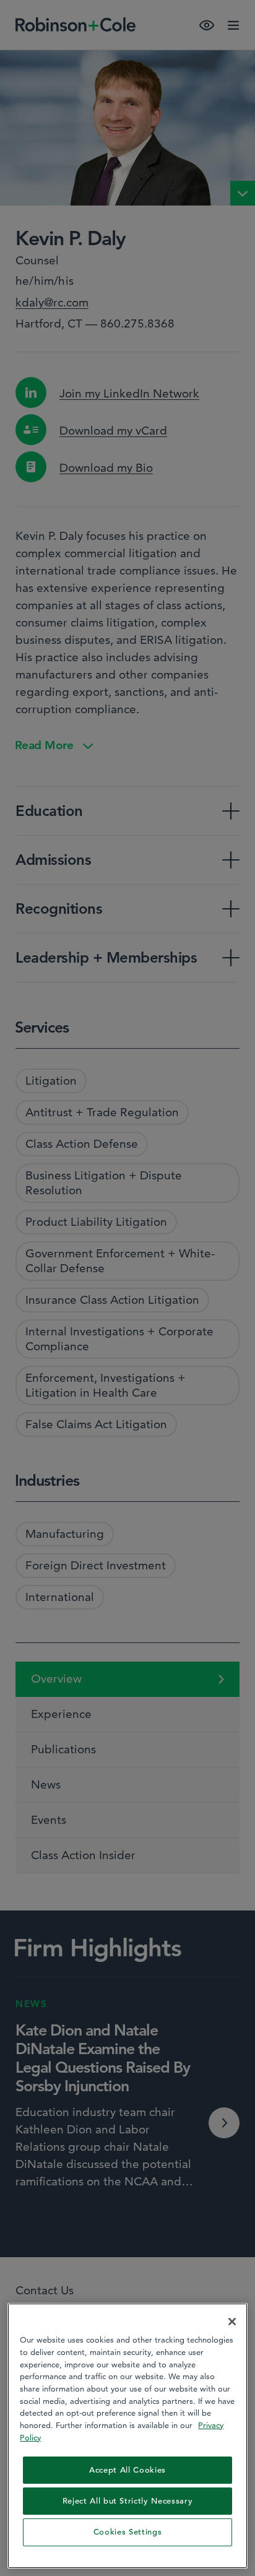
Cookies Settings (128, 2532)
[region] (127, 2435)
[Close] (232, 2322)
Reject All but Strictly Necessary (128, 2501)
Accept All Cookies (127, 2470)
